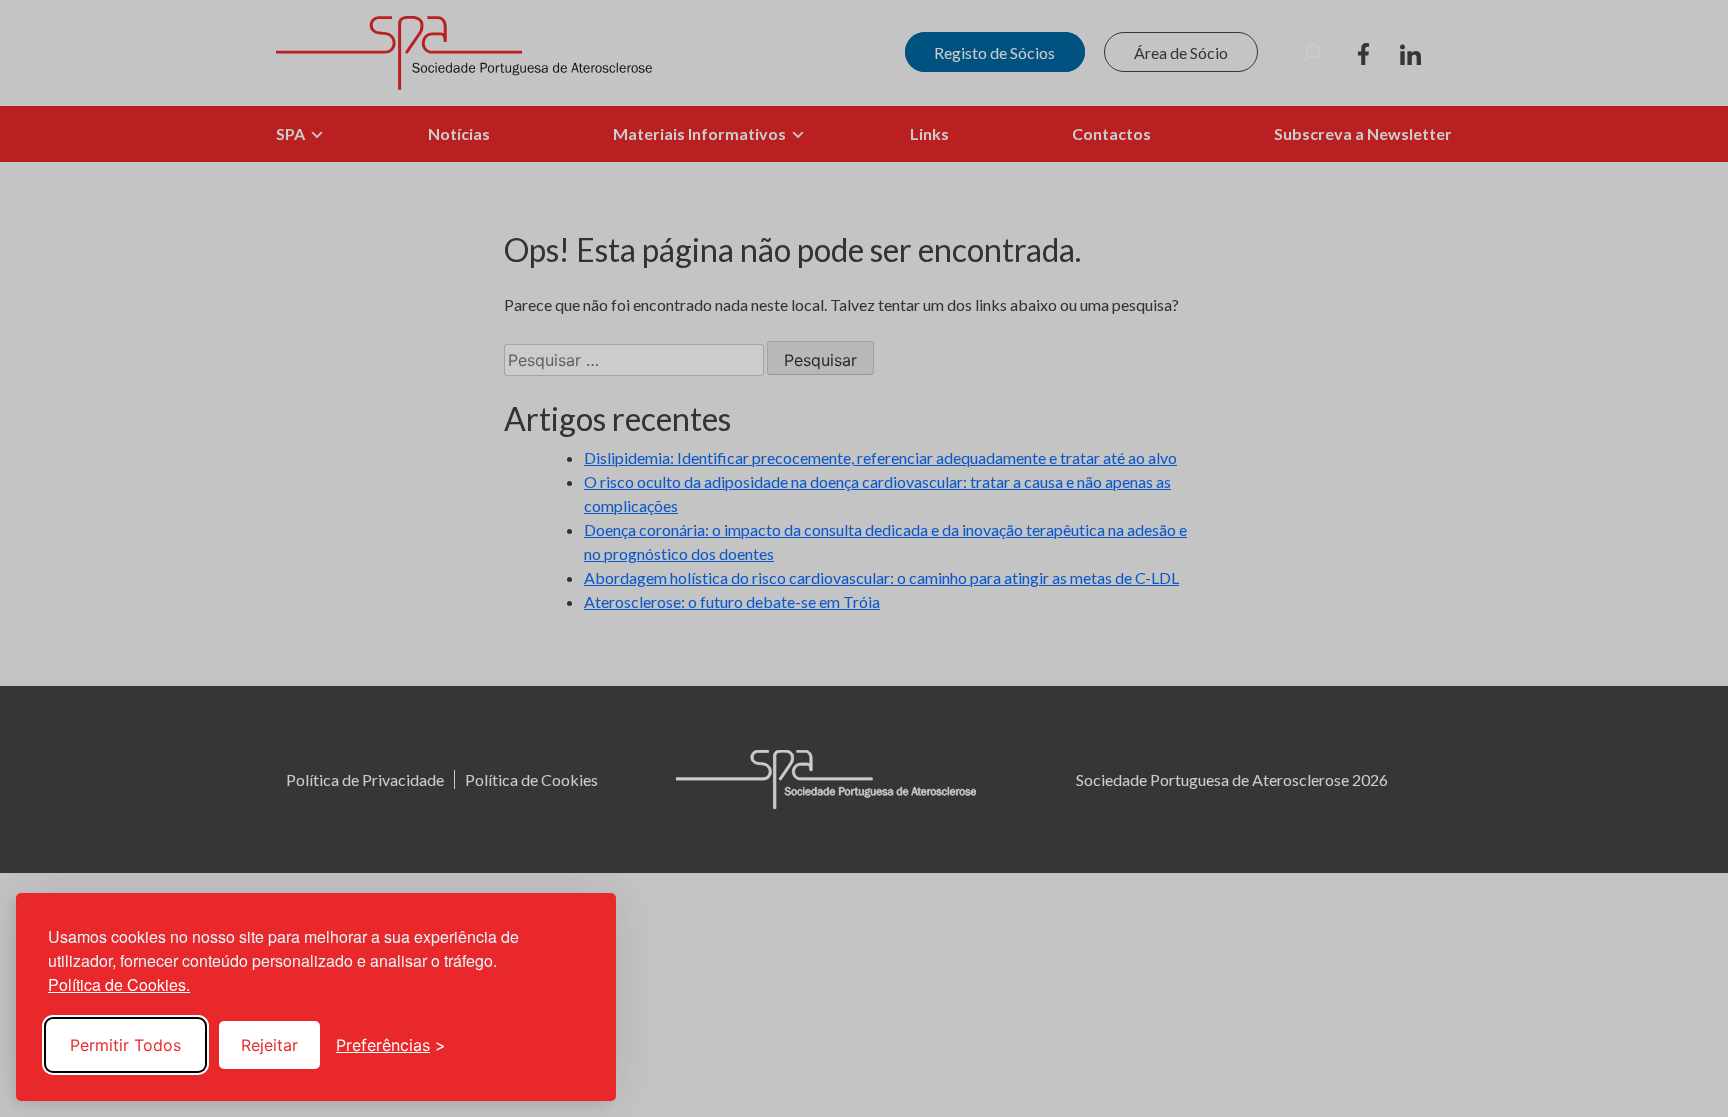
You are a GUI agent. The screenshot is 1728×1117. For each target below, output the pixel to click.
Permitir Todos (125, 1045)
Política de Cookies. (119, 984)
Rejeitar (269, 1045)
